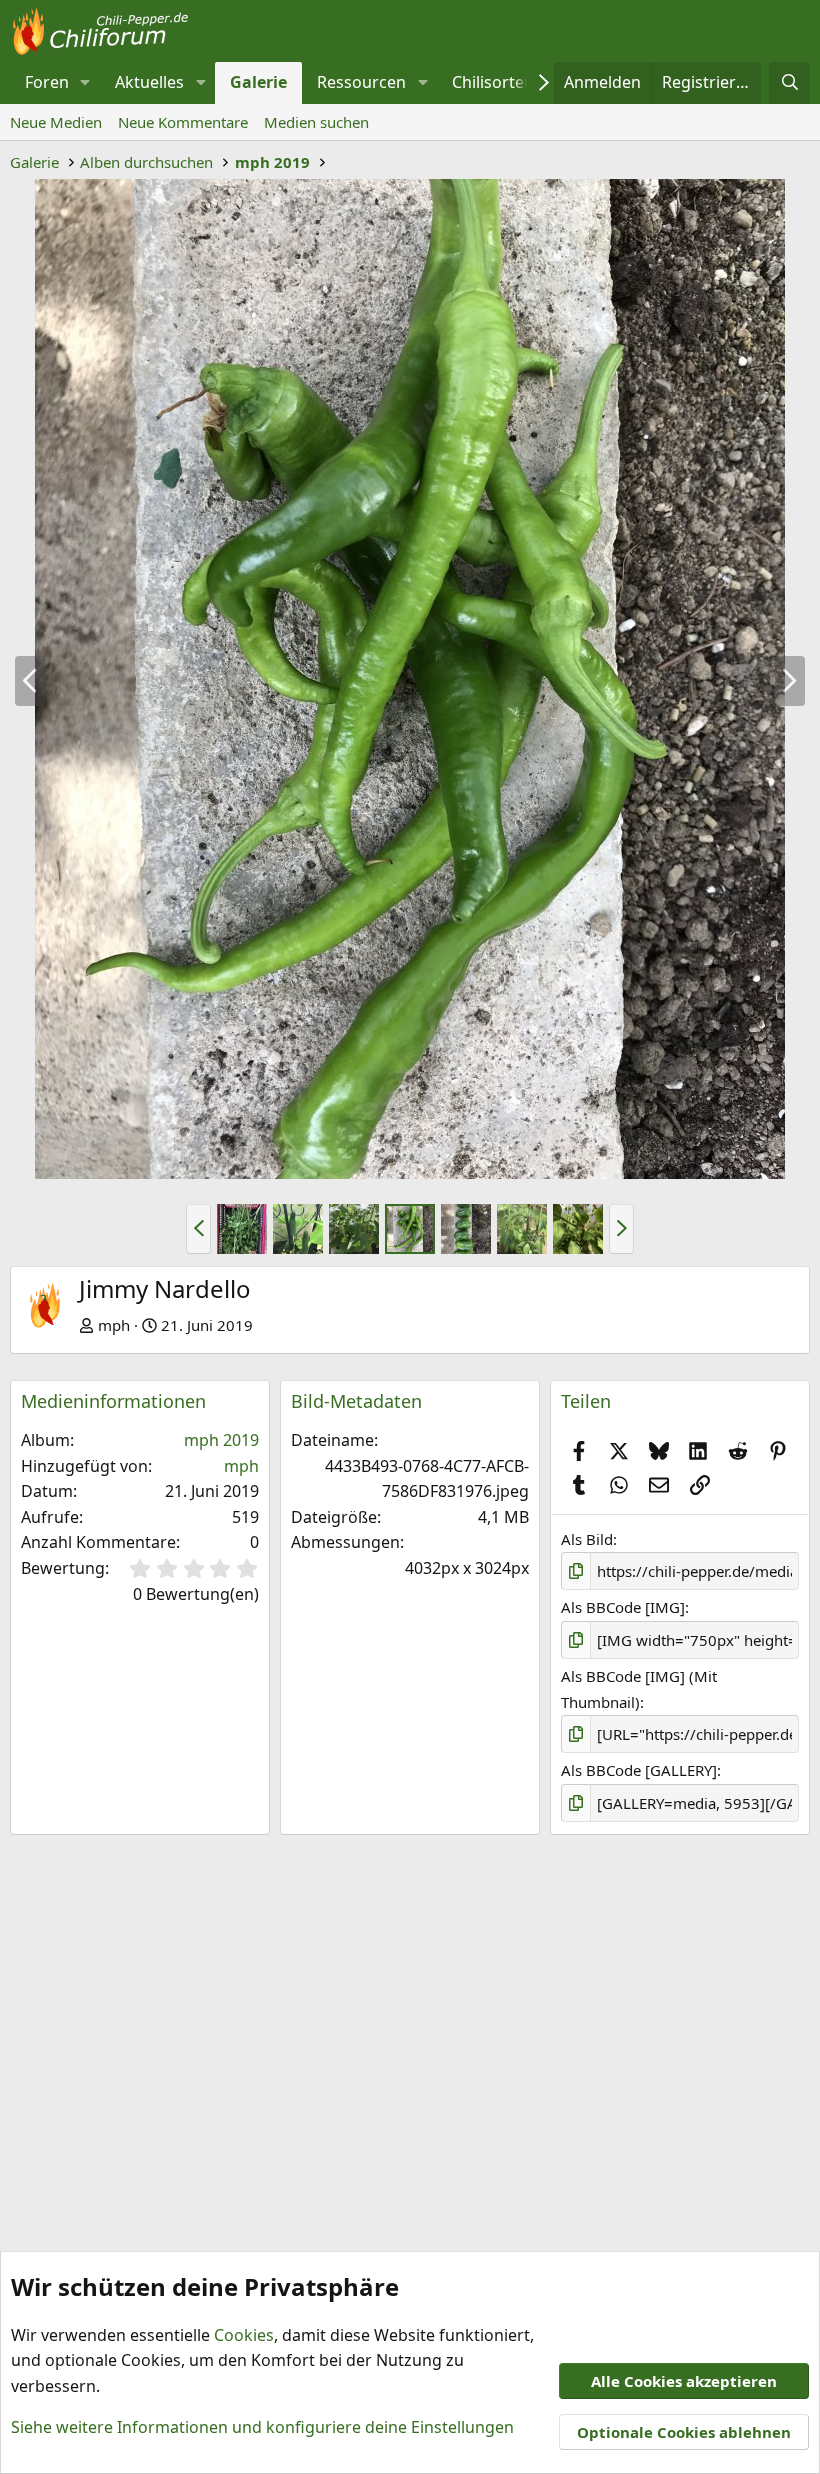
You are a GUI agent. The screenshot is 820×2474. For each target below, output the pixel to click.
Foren (47, 82)
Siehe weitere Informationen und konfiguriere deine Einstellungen (262, 2427)
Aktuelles (149, 82)
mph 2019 (221, 1440)
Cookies (244, 2335)
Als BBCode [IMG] (623, 1607)
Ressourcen (361, 82)
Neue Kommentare (183, 122)
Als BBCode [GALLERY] (639, 1770)
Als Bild (587, 1539)
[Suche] (789, 83)
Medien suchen (316, 122)
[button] (85, 83)
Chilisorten (493, 82)
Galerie (258, 82)
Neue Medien (56, 122)
